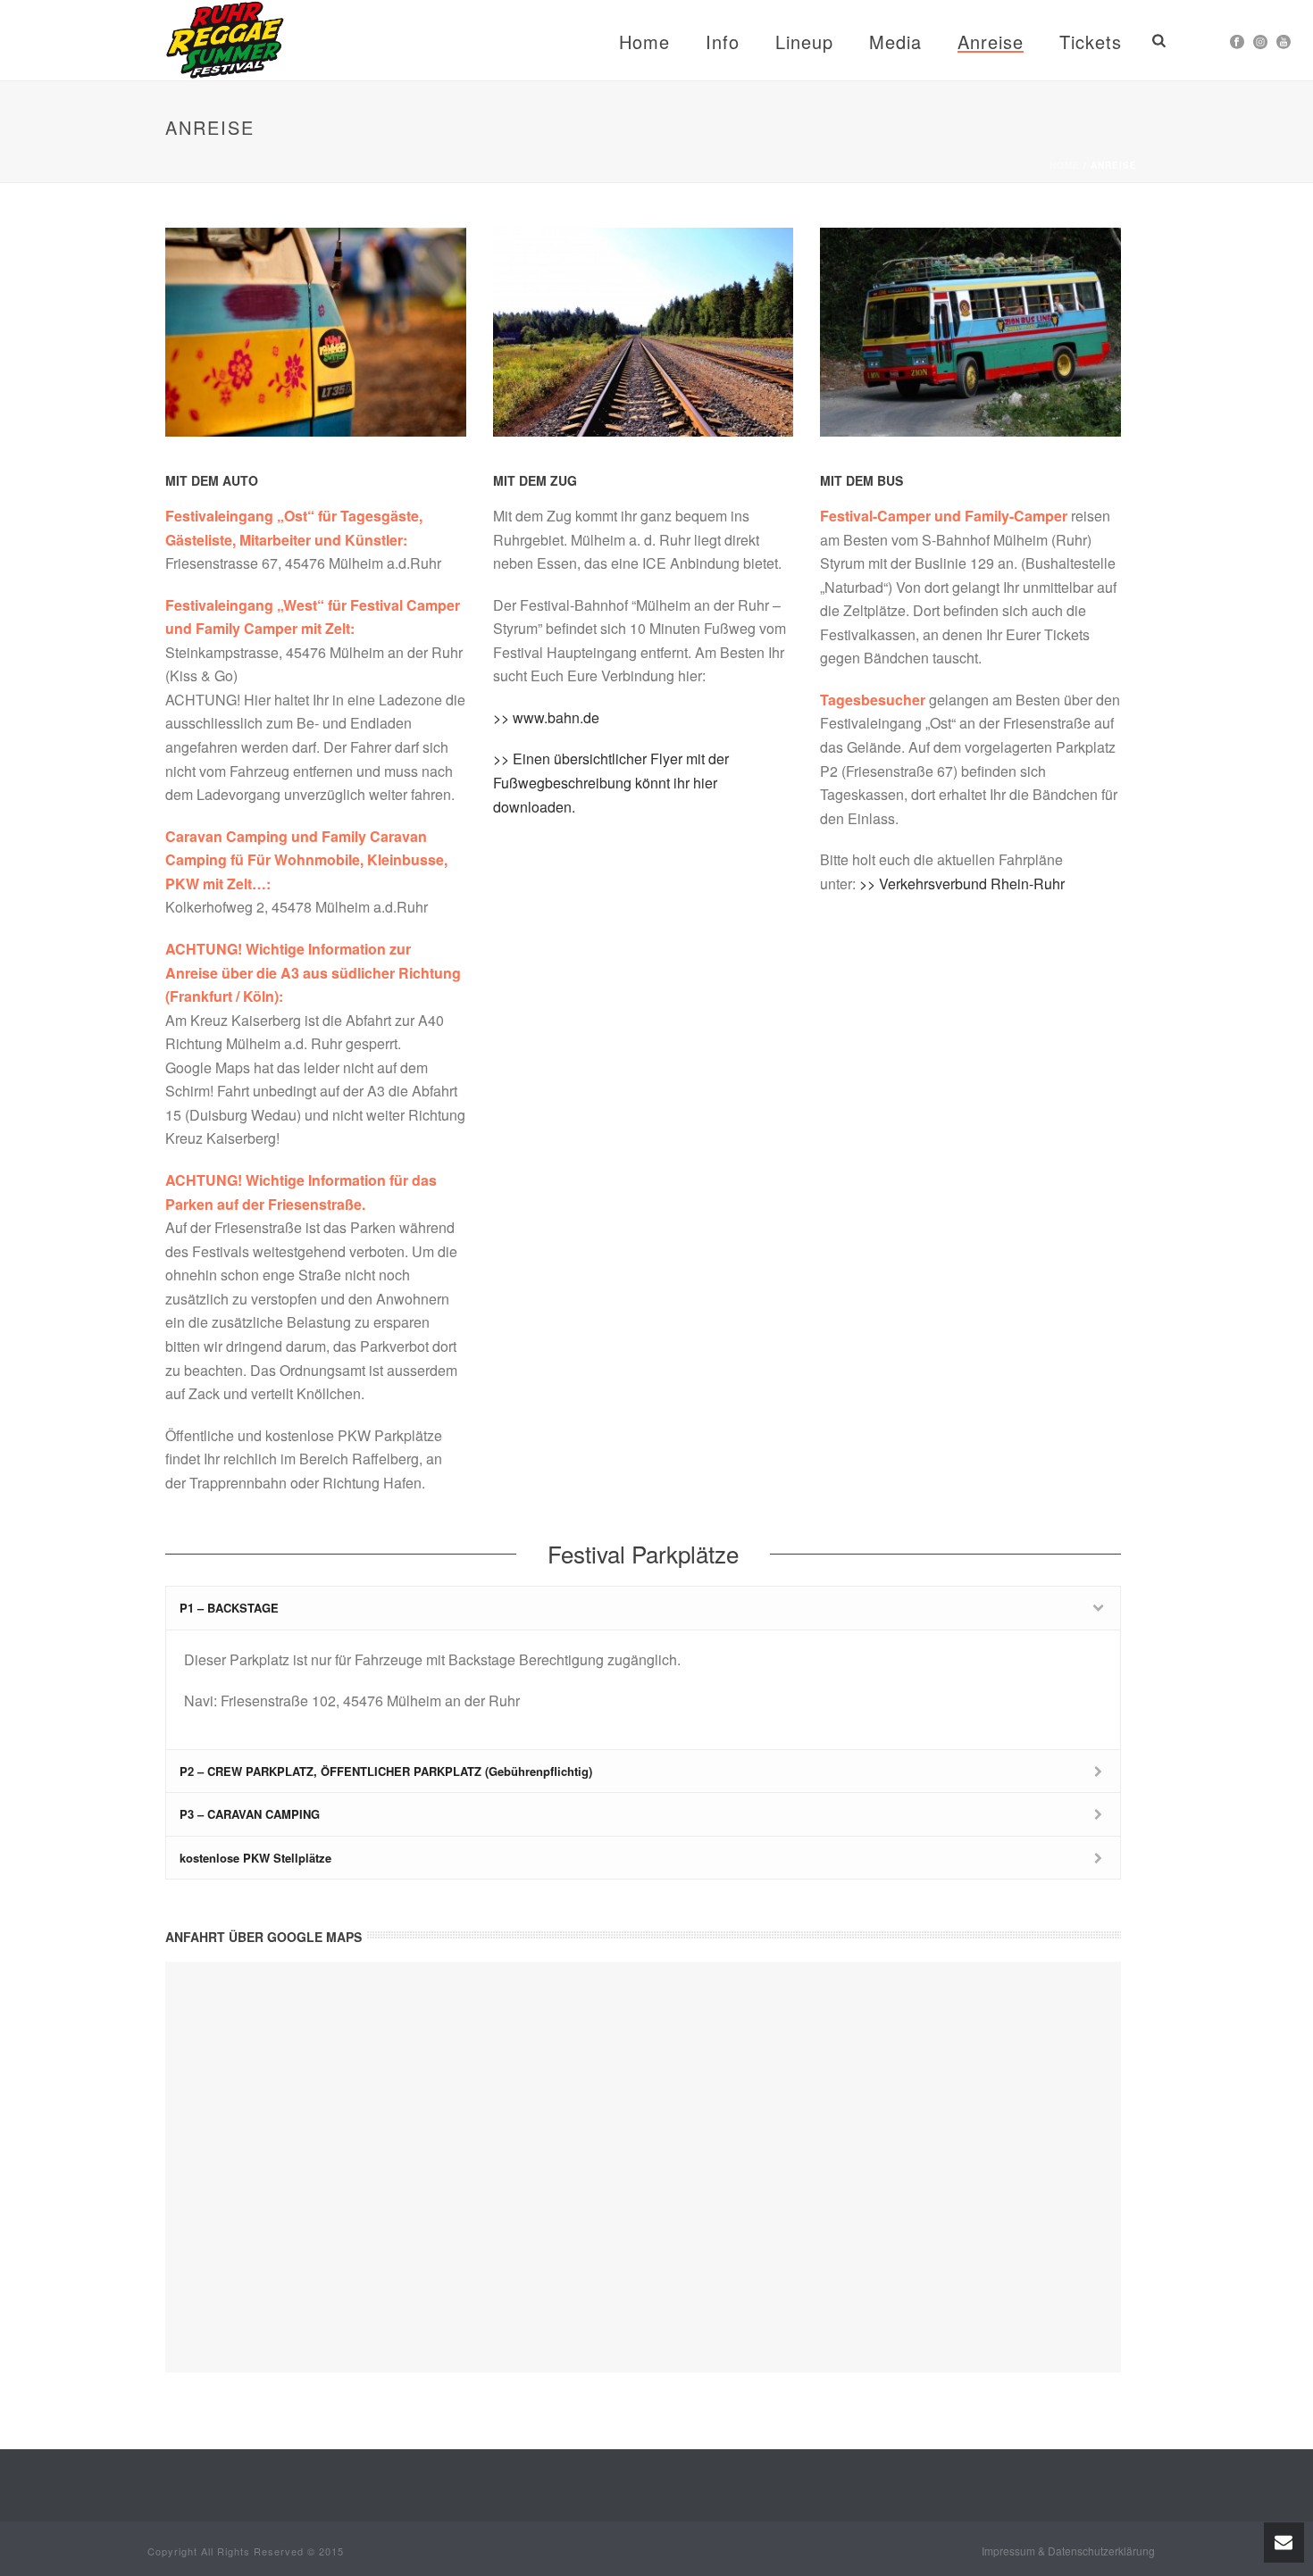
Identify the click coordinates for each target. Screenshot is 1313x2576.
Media (895, 42)
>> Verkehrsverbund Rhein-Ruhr (962, 884)
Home (644, 42)
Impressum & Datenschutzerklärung (1068, 2551)
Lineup (804, 42)
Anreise (991, 42)
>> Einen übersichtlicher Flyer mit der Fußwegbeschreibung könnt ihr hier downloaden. (611, 782)
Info (723, 42)
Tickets (1091, 42)
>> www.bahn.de (546, 717)
